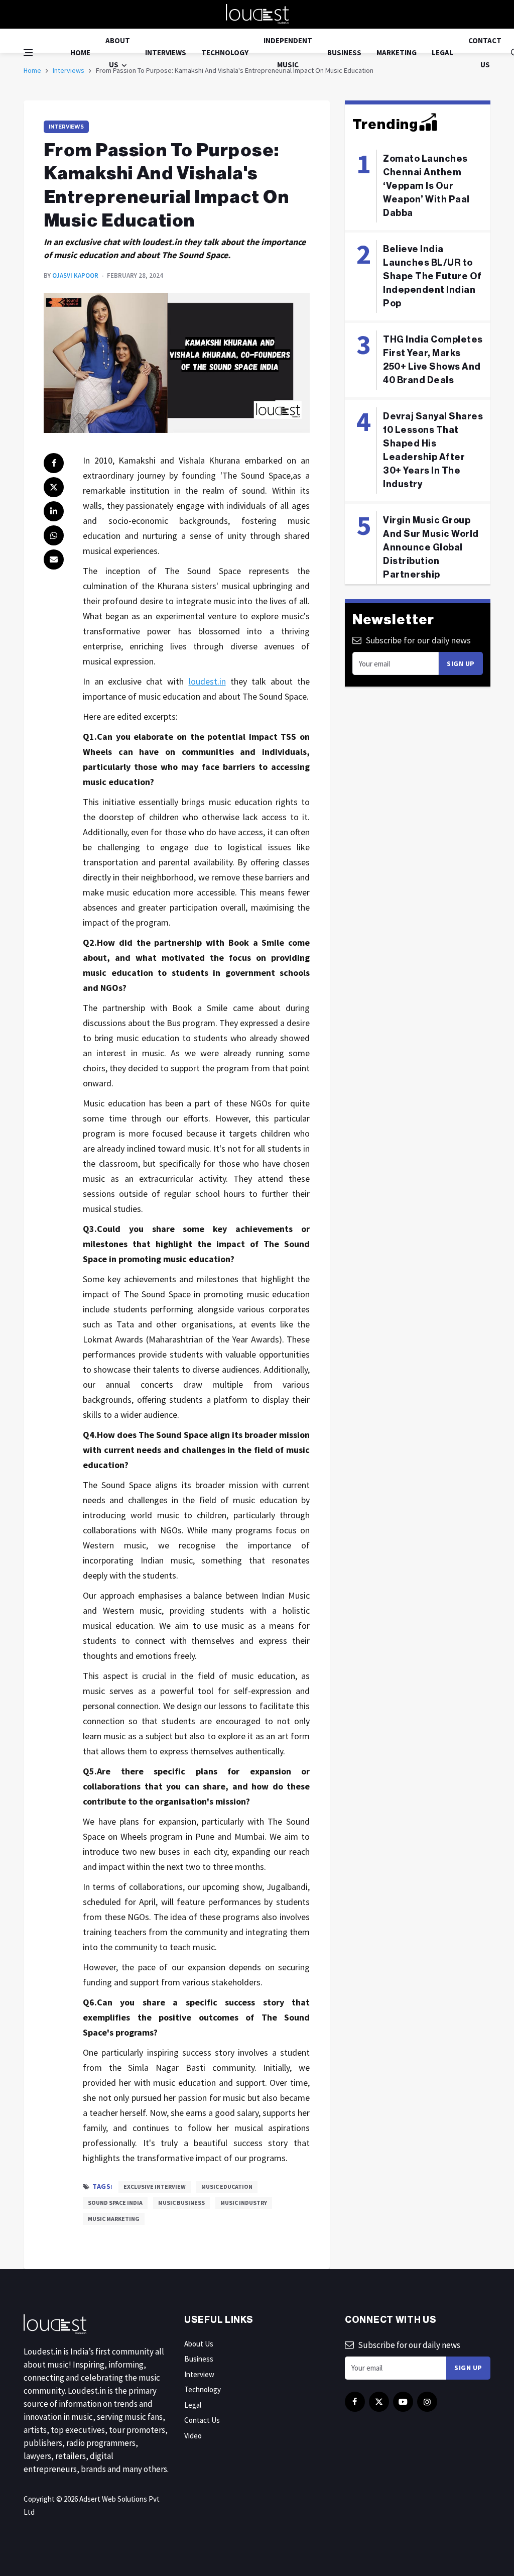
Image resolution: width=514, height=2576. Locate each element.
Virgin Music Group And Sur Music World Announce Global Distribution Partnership (431, 547)
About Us (118, 52)
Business (344, 52)
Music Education (227, 2187)
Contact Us (485, 52)
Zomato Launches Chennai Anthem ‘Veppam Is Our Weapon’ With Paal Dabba (426, 186)
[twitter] (54, 487)
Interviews (166, 52)
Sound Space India (115, 2203)
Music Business (181, 2203)
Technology (225, 52)
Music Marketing (114, 2219)
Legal (442, 52)
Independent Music (288, 52)
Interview (199, 2374)
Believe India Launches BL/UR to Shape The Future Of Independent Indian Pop (432, 276)
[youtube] (403, 2402)
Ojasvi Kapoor (75, 275)
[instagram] (427, 2402)
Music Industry (244, 2203)
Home (80, 52)
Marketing (397, 52)
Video (193, 2436)
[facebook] (54, 463)
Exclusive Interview (155, 2187)
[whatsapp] (54, 535)
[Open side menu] (28, 53)
